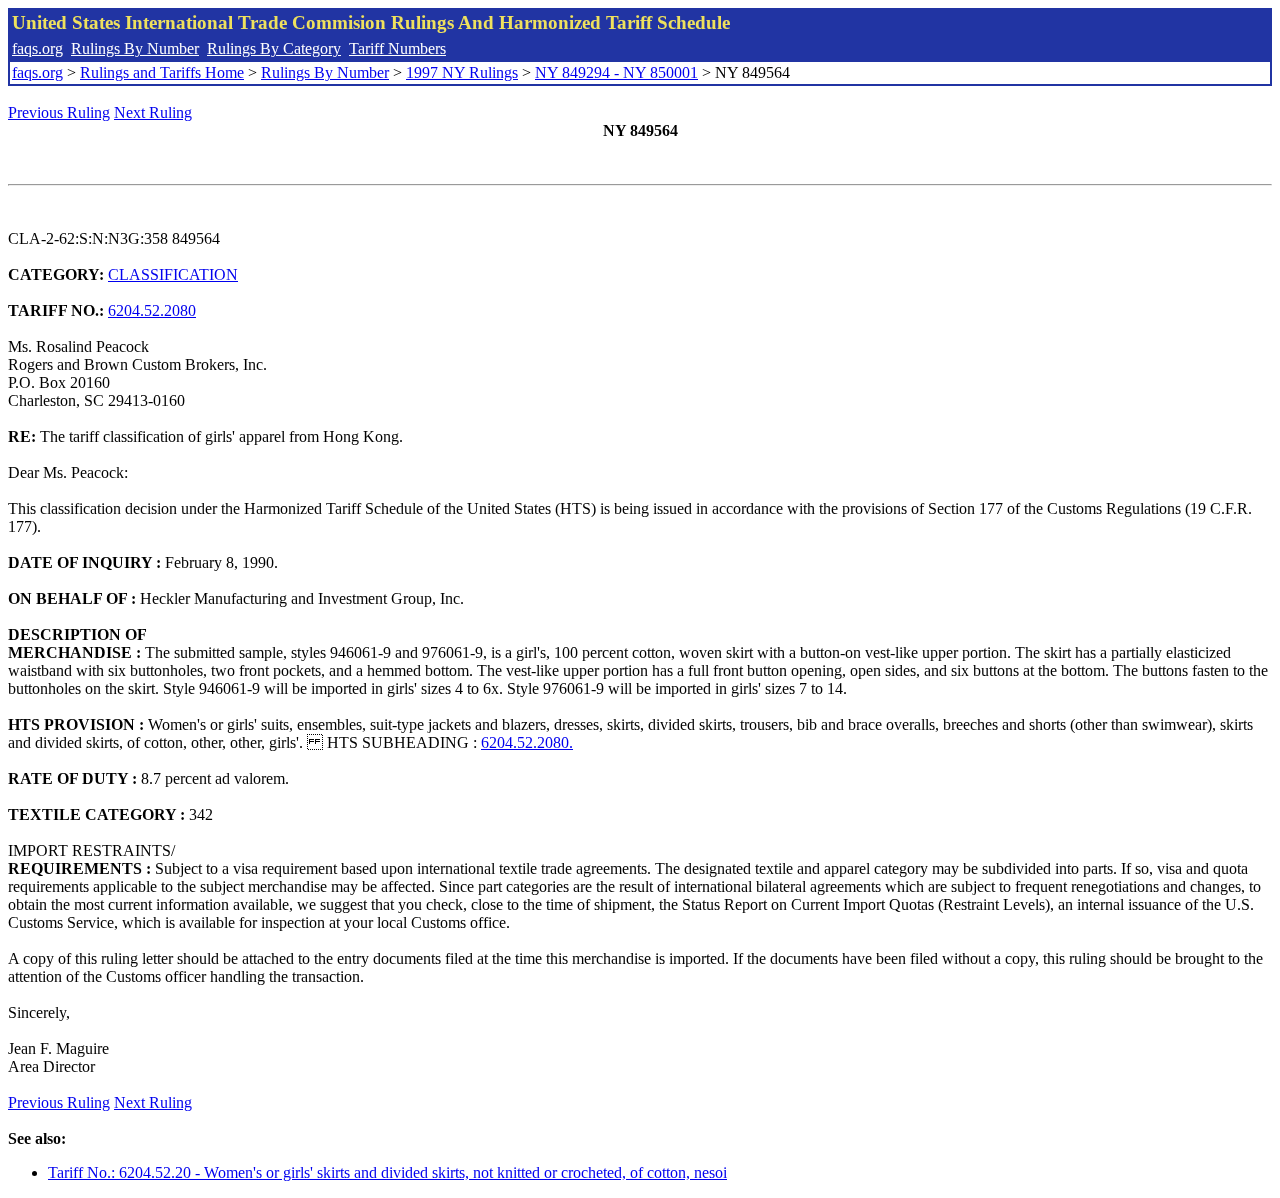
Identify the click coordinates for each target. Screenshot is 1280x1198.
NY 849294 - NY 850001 (616, 72)
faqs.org (37, 48)
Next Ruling (153, 112)
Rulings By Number (135, 48)
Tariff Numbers (397, 48)
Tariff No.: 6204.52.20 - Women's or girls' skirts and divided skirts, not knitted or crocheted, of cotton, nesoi (387, 1172)
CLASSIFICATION (173, 274)
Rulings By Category (274, 48)
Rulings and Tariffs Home (162, 72)
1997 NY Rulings (462, 72)
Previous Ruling (59, 112)
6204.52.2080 (152, 310)
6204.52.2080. (527, 742)
